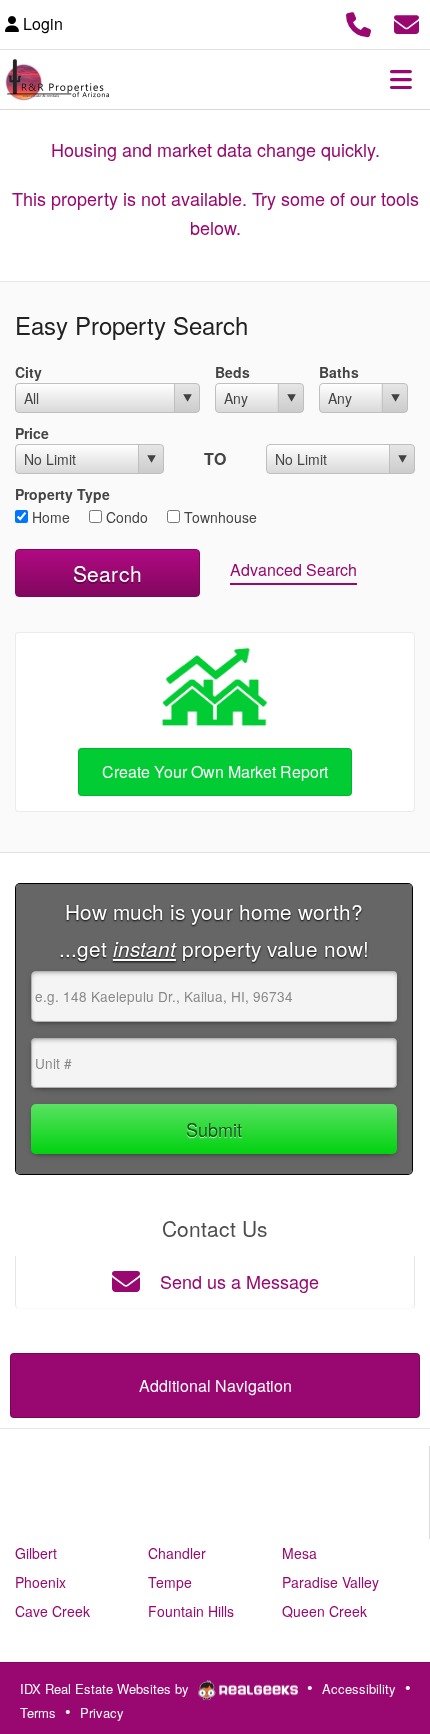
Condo (125, 517)
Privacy (102, 1712)
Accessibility (359, 1688)
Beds (232, 372)
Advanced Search (293, 569)
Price (32, 433)
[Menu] (401, 79)
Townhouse (218, 517)
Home (49, 517)
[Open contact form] (406, 21)
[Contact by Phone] (358, 21)
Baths (339, 372)
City (28, 372)
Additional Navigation (215, 1385)
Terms (38, 1712)
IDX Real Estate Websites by (106, 1688)
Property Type (62, 494)
